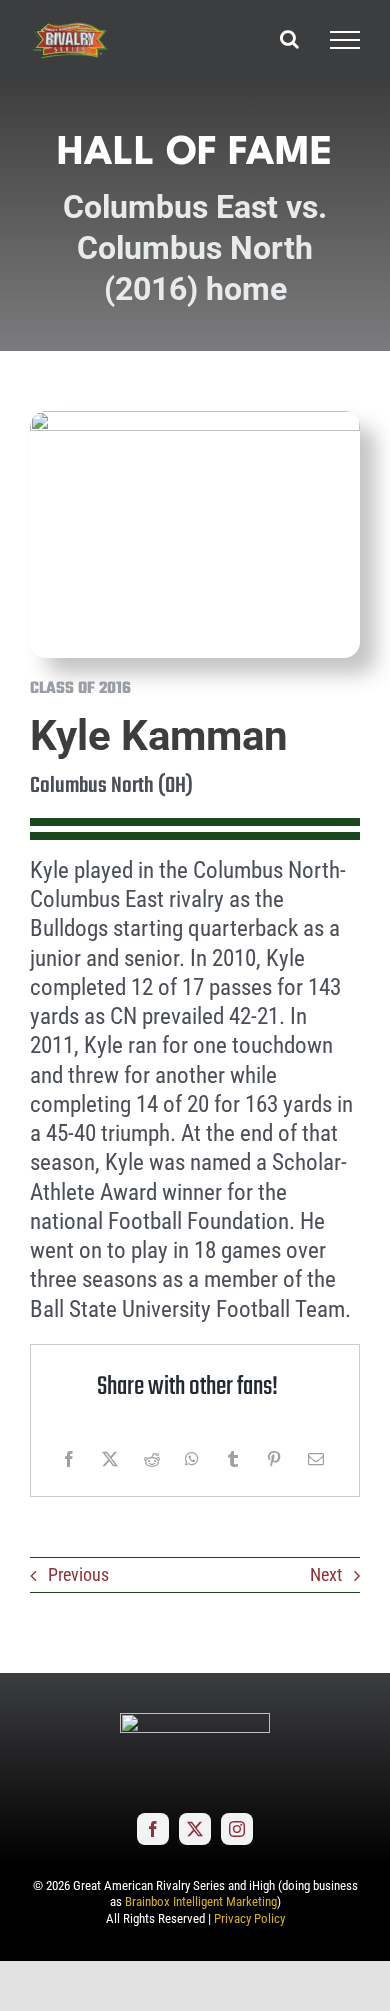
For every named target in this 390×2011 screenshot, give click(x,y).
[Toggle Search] (289, 39)
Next (326, 1574)
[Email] (316, 1459)
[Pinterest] (274, 1459)
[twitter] (195, 1829)
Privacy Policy (249, 1918)
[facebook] (153, 1829)
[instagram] (237, 1829)
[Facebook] (69, 1459)
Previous (78, 1574)
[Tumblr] (233, 1459)
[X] (110, 1459)
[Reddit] (152, 1459)
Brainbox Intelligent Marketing (201, 1901)
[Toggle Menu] (345, 40)
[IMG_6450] (195, 419)
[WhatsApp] (192, 1459)
